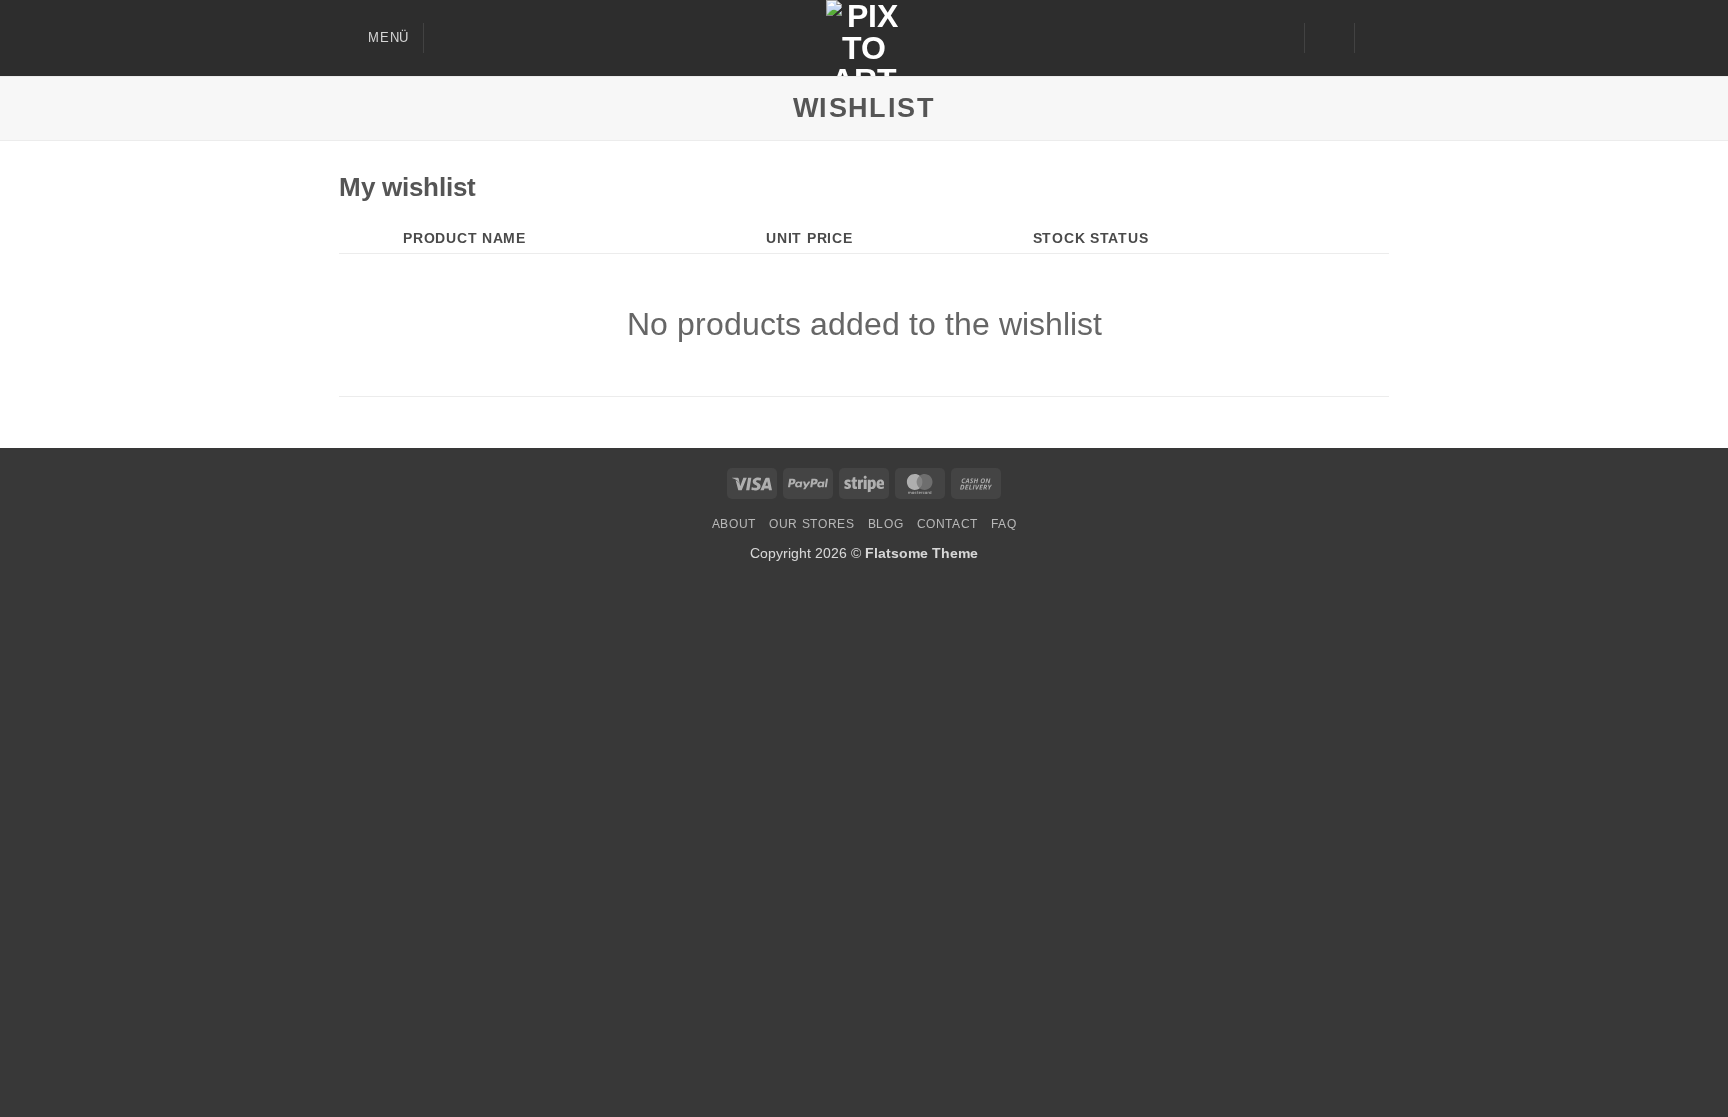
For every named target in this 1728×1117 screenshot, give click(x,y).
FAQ (1003, 524)
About (734, 524)
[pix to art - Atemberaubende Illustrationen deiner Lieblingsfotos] (864, 38)
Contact (947, 524)
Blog (885, 524)
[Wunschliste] (1281, 38)
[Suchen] (446, 38)
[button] (374, 37)
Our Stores (811, 524)
